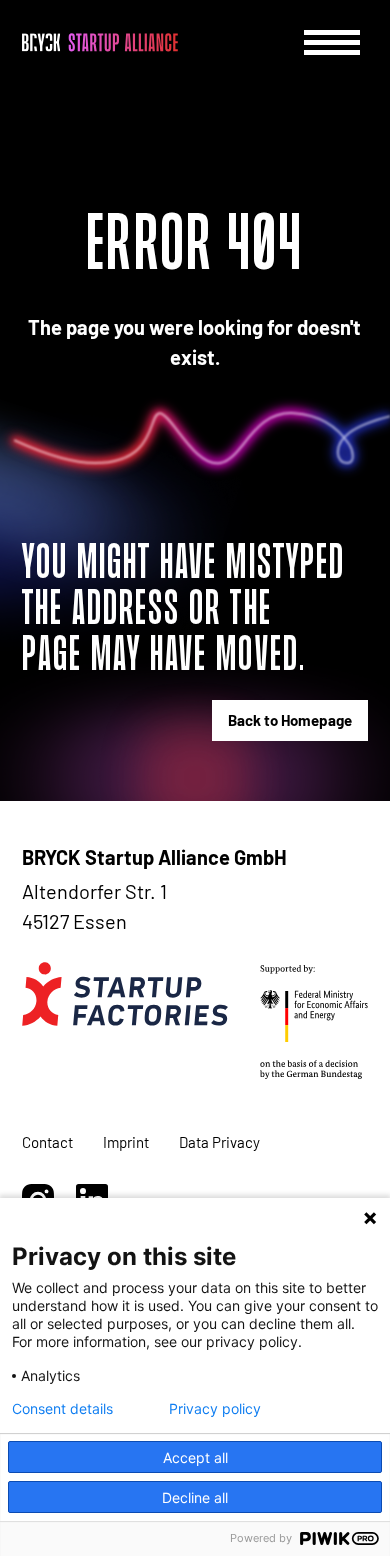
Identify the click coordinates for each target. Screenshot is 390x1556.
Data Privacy (219, 1142)
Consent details (62, 1409)
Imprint (126, 1142)
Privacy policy (215, 1409)
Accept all (195, 1457)
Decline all (195, 1497)
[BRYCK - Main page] (100, 42)
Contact (47, 1142)
